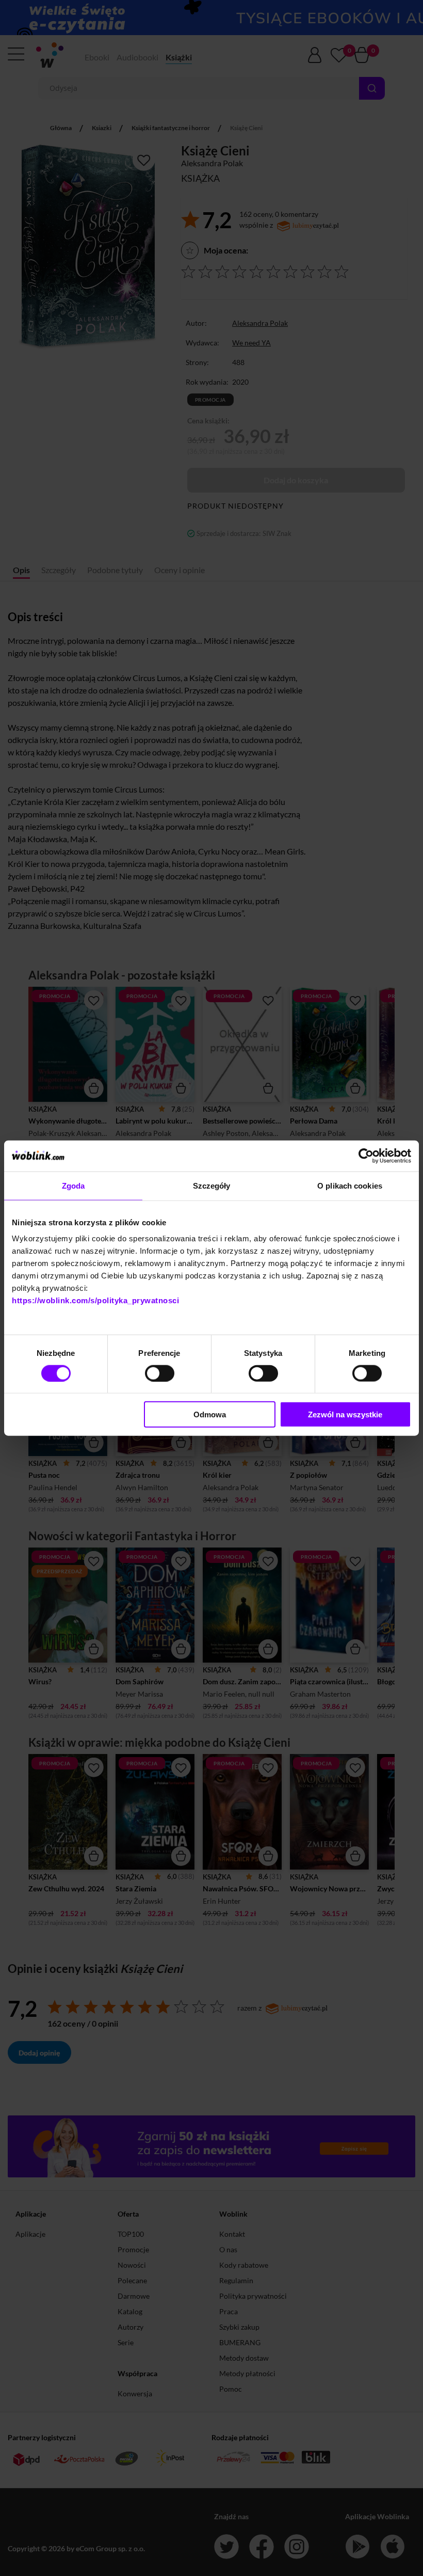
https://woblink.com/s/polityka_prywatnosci (95, 1300)
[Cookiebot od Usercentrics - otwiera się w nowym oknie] (366, 1156)
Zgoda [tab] (74, 1185)
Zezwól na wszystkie (345, 1415)
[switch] (160, 1373)
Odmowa (210, 1415)
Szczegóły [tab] (212, 1185)
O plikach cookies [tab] (350, 1185)
